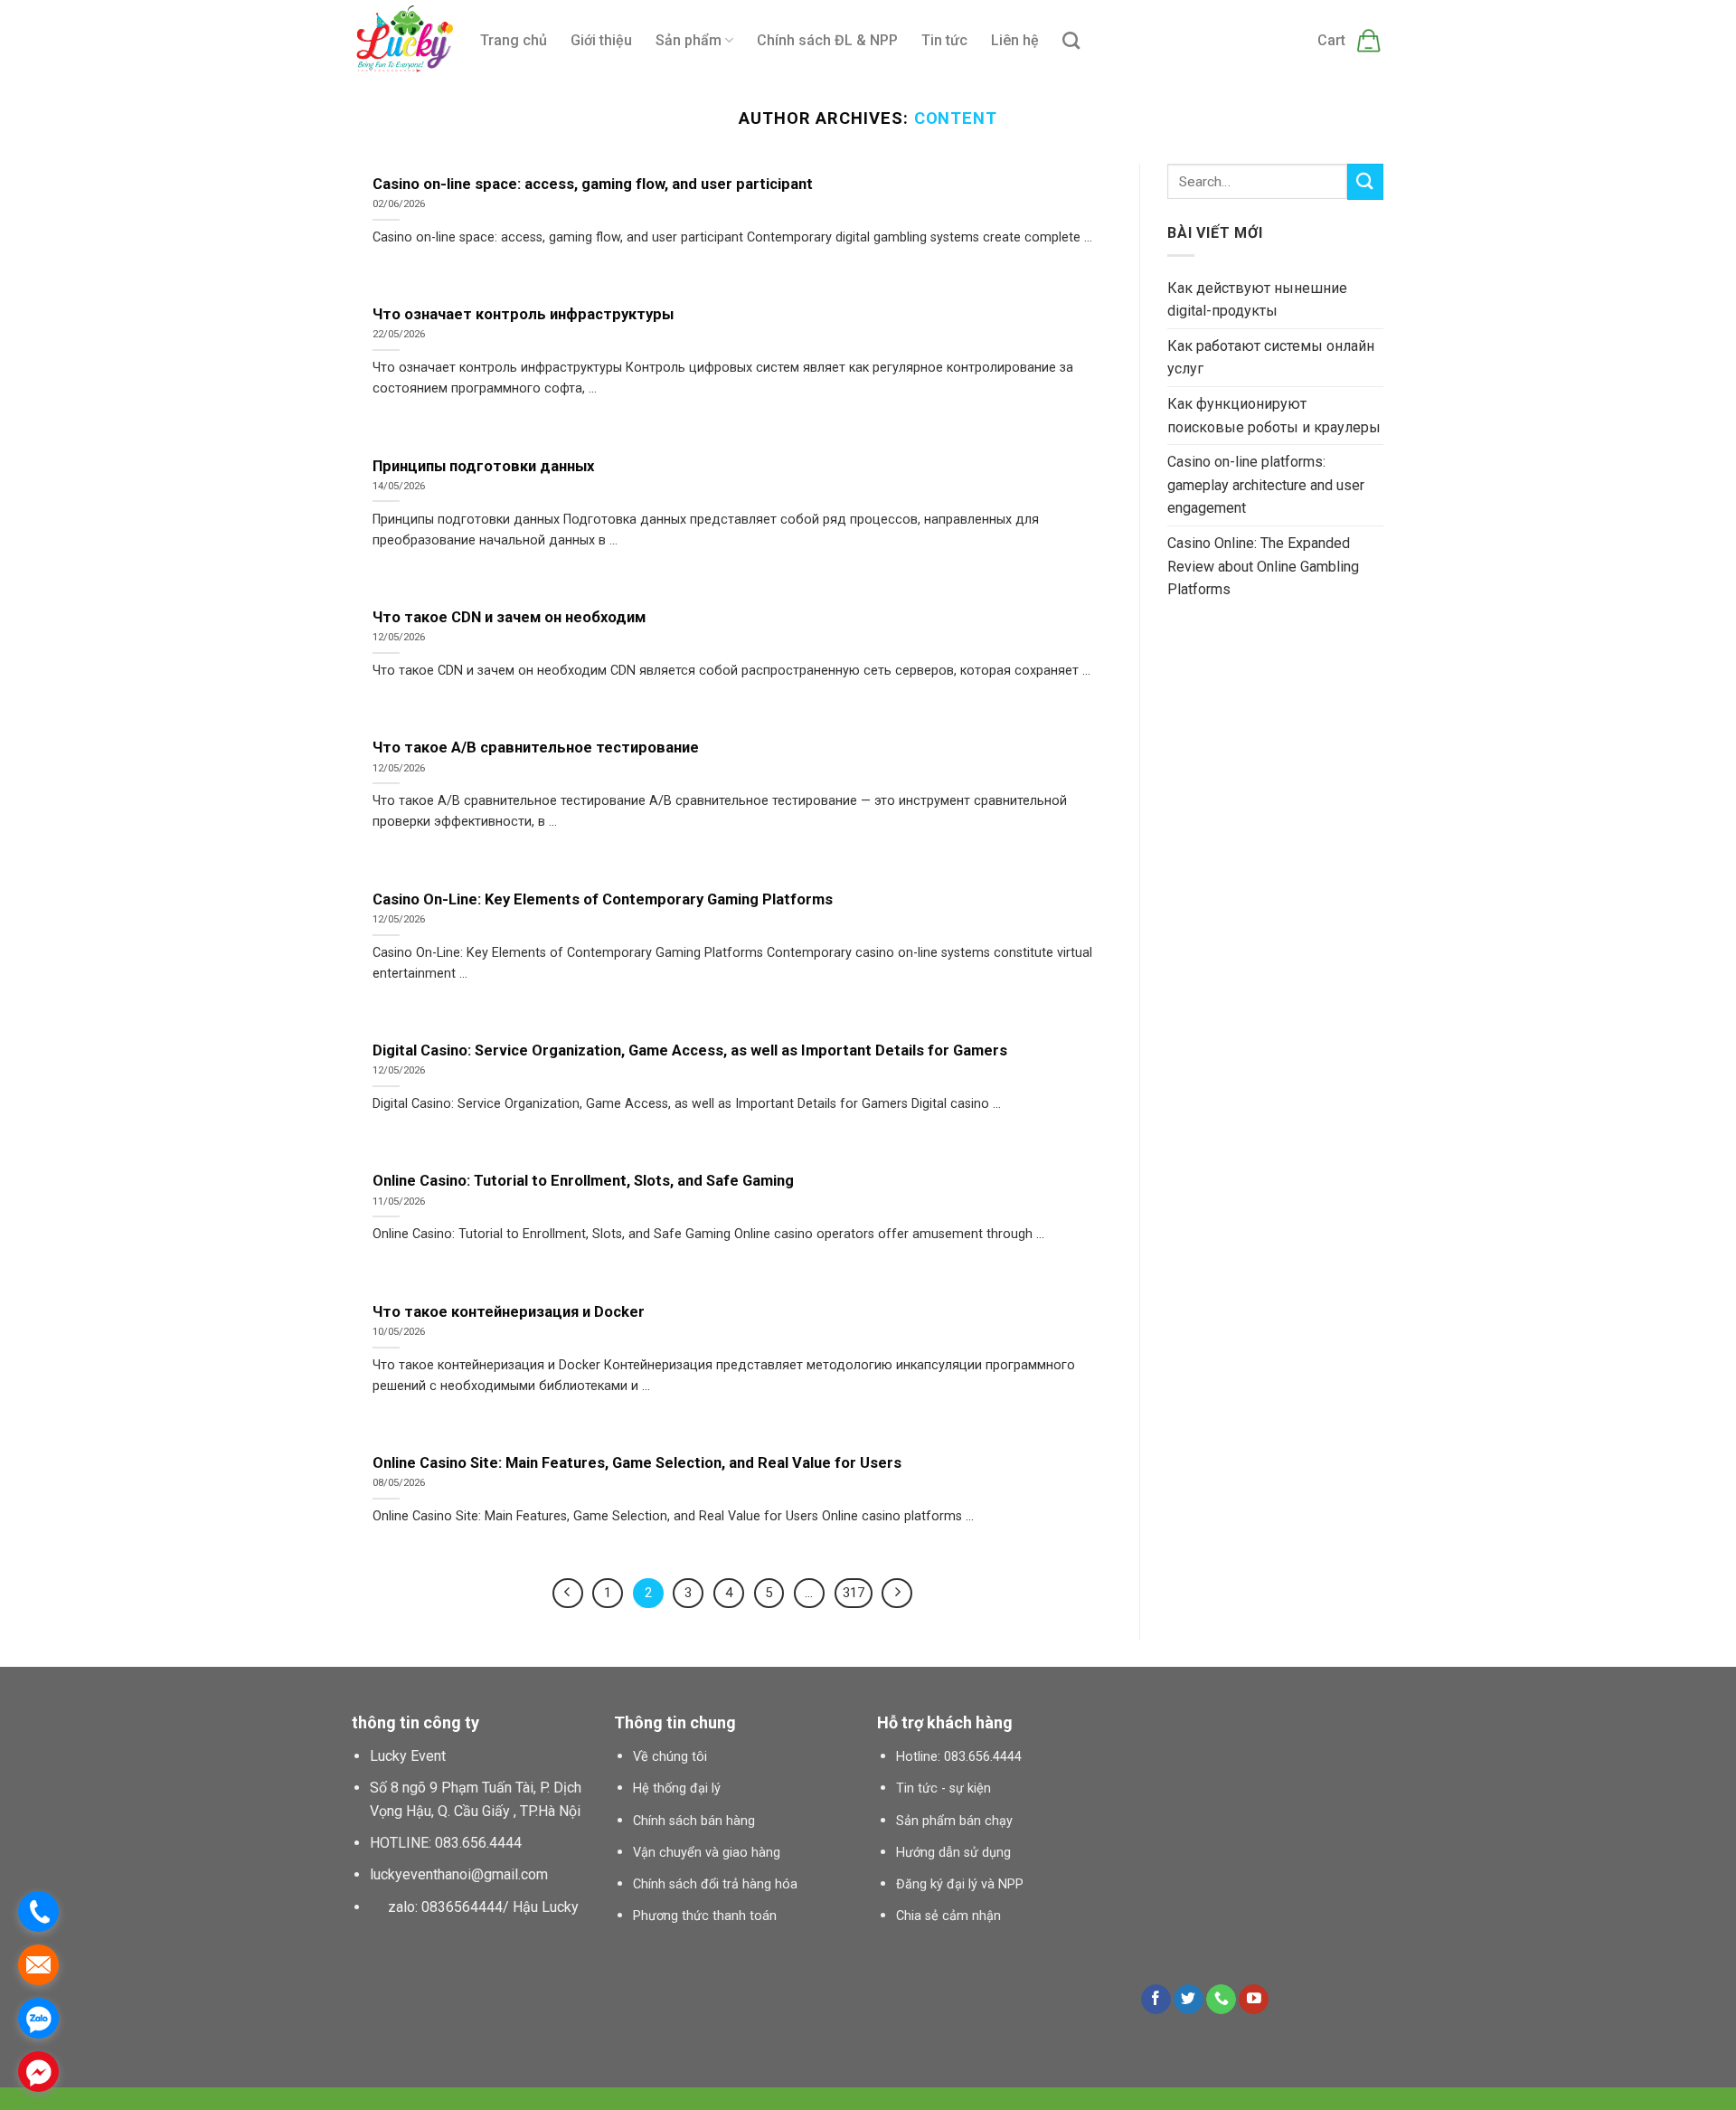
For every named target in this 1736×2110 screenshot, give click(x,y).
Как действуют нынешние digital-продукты (1257, 300)
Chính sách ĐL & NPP (827, 40)
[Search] (1071, 40)
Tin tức (944, 40)
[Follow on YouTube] (1254, 2000)
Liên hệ (1015, 40)
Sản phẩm (689, 40)
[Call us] (1221, 2000)
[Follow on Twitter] (1189, 2000)
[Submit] (1365, 181)
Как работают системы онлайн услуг (1271, 358)
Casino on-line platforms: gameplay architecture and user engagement (1266, 485)
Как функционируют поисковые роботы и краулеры (1274, 416)
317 (854, 1593)
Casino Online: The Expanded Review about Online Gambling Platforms (1263, 566)
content (956, 118)
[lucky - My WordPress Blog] (403, 41)
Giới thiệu (601, 40)
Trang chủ (514, 40)
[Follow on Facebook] (1156, 2000)
